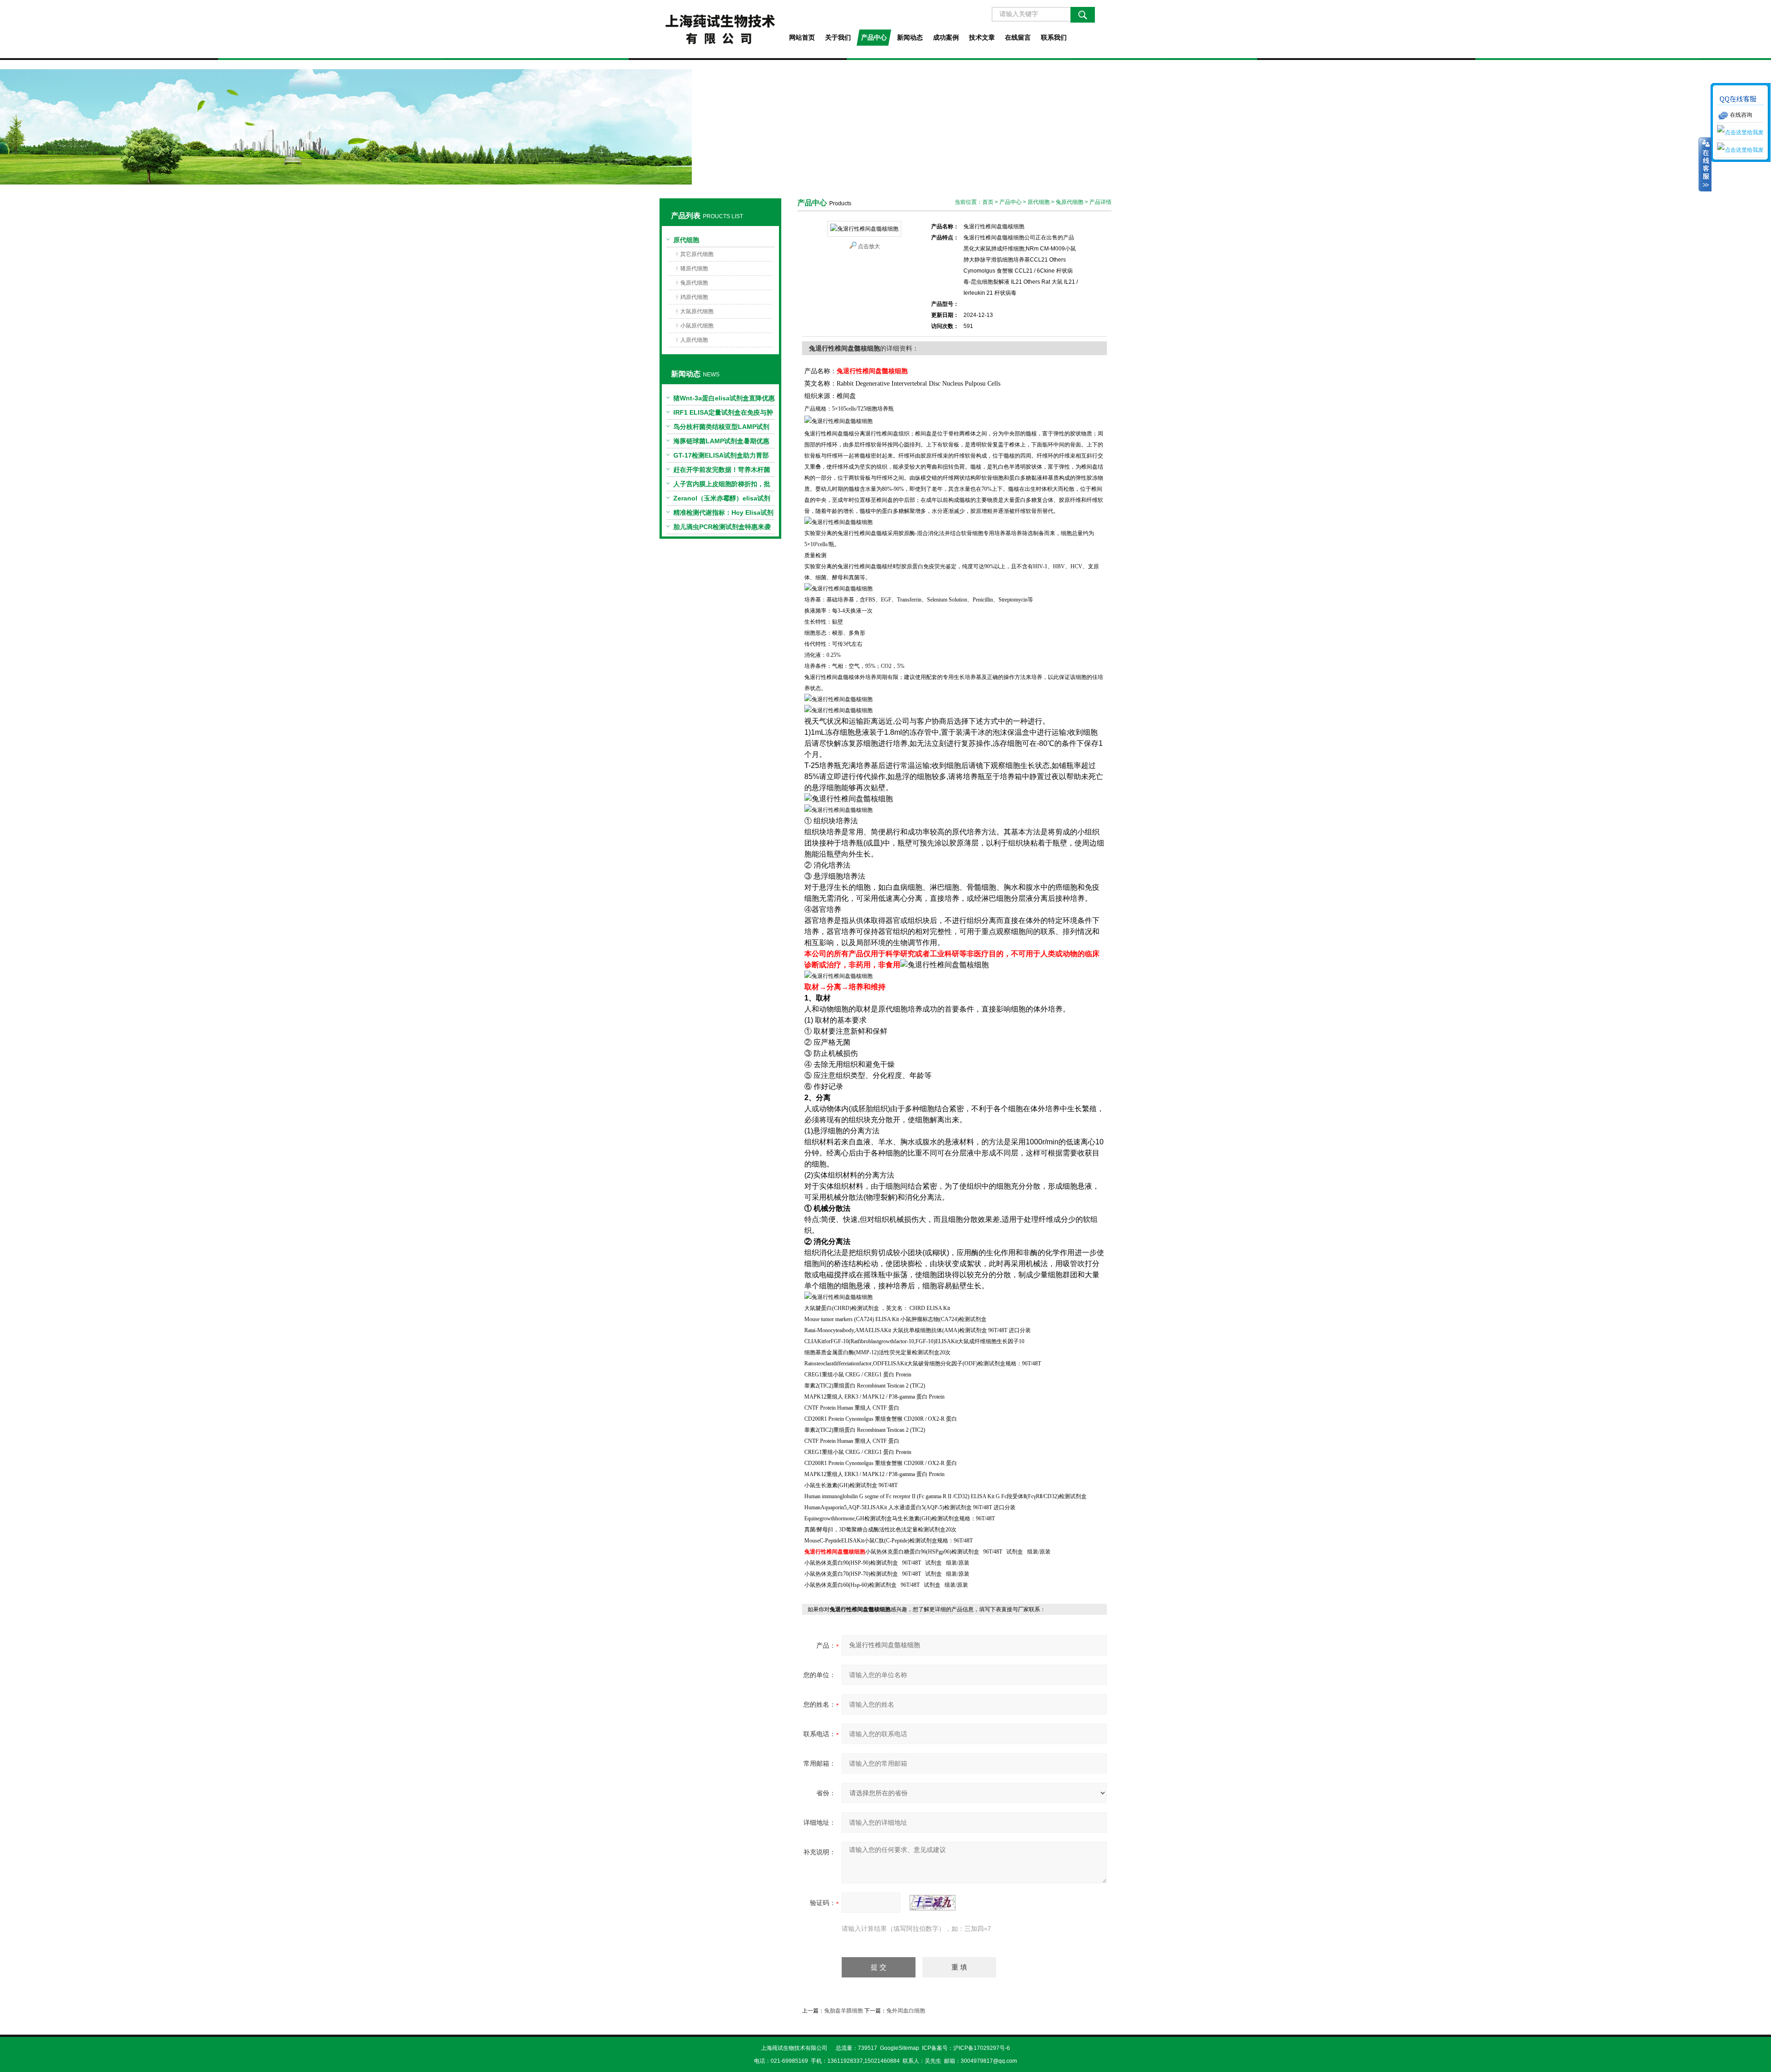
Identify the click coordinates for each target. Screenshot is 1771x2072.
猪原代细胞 (694, 268)
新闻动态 (910, 37)
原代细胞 (686, 240)
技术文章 (982, 37)
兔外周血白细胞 (906, 2011)
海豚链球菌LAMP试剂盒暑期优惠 (721, 441)
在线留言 (1018, 37)
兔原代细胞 (694, 283)
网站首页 (802, 37)
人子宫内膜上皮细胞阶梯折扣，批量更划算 (722, 486)
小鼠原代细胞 (697, 326)
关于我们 (838, 37)
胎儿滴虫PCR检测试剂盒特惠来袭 (722, 527)
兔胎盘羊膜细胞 (844, 2011)
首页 (988, 202)
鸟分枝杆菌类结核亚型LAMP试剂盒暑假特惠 (721, 429)
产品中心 (874, 37)
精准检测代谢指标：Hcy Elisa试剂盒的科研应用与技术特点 (723, 514)
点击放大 (869, 246)
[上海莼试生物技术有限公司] (720, 29)
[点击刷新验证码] (933, 1903)
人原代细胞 (694, 340)
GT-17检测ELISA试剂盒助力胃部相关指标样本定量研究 (721, 457)
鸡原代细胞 (694, 297)
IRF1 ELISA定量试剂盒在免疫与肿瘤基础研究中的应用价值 (723, 414)
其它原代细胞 (697, 254)
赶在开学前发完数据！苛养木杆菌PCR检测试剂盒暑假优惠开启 (722, 471)
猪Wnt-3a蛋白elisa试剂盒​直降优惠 (724, 398)
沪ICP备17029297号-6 (982, 2048)
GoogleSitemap (900, 2048)
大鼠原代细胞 (697, 311)
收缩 (1705, 165)
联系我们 (1054, 37)
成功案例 (946, 37)
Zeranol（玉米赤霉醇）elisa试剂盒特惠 (722, 500)
